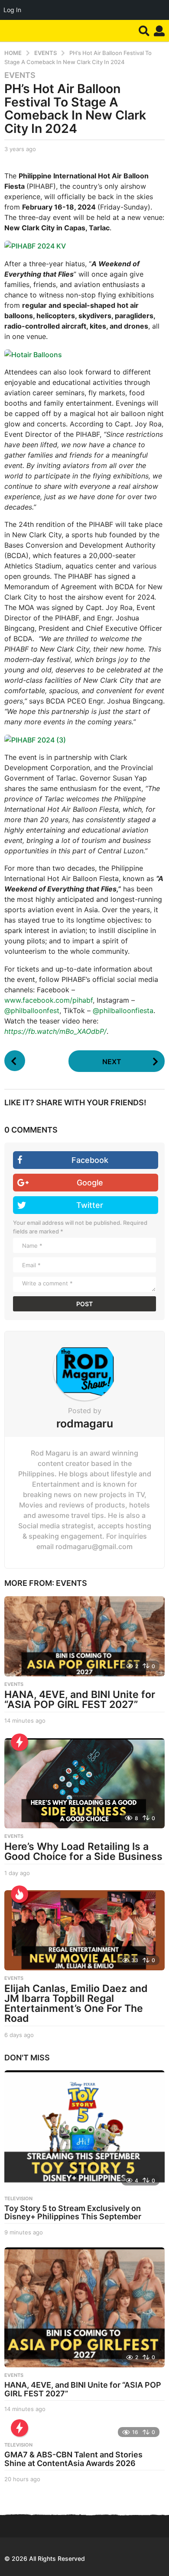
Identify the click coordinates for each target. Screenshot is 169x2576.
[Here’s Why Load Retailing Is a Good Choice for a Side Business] (84, 1783)
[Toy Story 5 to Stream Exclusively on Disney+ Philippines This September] (84, 2131)
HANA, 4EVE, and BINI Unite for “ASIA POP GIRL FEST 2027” (80, 1700)
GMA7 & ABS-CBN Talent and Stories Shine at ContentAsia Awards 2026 (73, 2459)
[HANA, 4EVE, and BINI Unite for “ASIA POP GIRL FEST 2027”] (84, 1636)
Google (90, 1183)
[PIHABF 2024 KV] (35, 245)
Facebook (90, 1160)
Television (18, 2198)
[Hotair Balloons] (33, 354)
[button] (144, 31)
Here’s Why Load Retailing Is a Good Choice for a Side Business (83, 1851)
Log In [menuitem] (12, 10)
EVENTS (20, 75)
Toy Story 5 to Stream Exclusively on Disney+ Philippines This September (73, 2213)
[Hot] (19, 1894)
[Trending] (19, 1742)
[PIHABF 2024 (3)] (35, 739)
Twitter (90, 1205)
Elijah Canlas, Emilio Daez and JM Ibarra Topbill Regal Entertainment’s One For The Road (76, 2003)
